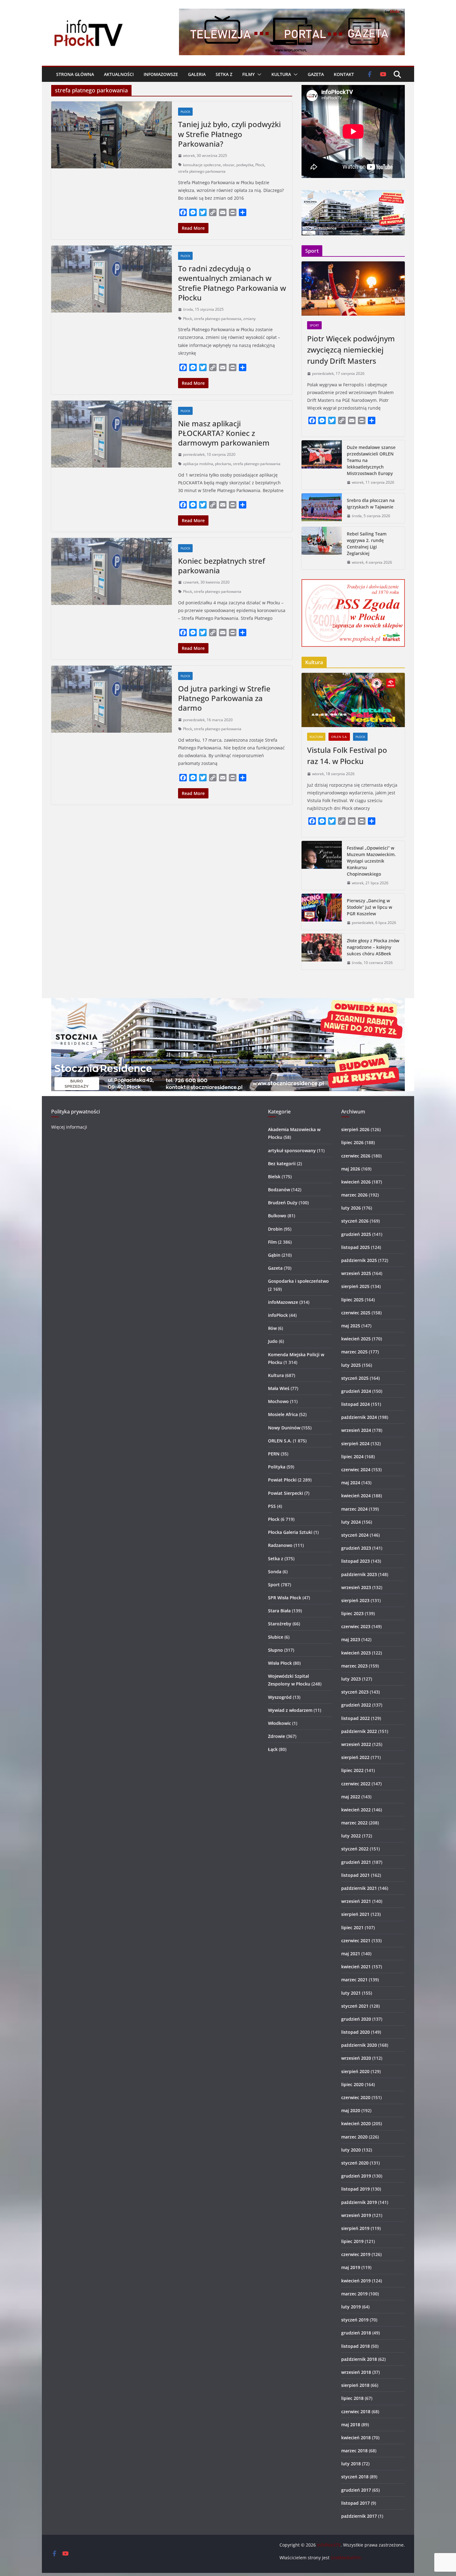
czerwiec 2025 (356, 1313)
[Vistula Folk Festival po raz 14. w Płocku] (353, 700)
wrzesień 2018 (356, 2372)
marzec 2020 (354, 2137)
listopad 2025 (355, 1247)
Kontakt (344, 74)
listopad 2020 (355, 2032)
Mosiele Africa (283, 1414)
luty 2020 (351, 2150)
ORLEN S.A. (339, 737)
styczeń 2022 (355, 1849)
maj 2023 (351, 1639)
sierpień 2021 (355, 1914)
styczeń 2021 (355, 2006)
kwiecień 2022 (356, 1810)
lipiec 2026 (352, 1142)
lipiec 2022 (352, 1770)
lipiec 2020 (352, 2084)
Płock (185, 112)
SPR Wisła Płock (285, 1598)
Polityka (277, 1467)
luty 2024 (351, 1522)
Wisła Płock (280, 1663)
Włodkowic (279, 1723)
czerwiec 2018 (356, 2412)
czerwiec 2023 (356, 1626)
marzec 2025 (354, 1352)
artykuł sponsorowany (292, 1150)
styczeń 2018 (355, 2477)
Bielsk (274, 1177)
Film (272, 1242)
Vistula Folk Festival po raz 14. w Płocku (347, 755)
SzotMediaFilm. (346, 2558)
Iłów (272, 1328)
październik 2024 (359, 1417)
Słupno (275, 1650)
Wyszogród (280, 1697)
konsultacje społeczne (202, 165)
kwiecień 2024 (356, 1496)
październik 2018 (359, 2359)
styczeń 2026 (355, 1221)
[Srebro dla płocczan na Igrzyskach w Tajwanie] (322, 508)
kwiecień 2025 (356, 1339)
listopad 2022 (355, 1718)
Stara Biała (279, 1611)
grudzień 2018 (356, 2333)
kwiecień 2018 (356, 2438)
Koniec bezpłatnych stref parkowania (221, 566)
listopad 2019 (355, 2189)
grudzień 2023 (356, 1548)
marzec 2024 (354, 1509)
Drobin (275, 1229)
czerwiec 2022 (356, 1784)
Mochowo (278, 1401)
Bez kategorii (282, 1164)
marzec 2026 (354, 1195)
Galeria (197, 74)
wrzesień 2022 (356, 1744)
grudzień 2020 (356, 2019)
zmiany (249, 319)
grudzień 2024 (356, 1391)
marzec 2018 (354, 2451)
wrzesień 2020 (356, 2058)
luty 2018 (351, 2464)
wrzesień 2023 (356, 1587)
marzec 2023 (354, 1666)
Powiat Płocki (282, 1480)
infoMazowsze (161, 74)
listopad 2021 (355, 1875)
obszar (229, 165)
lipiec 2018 (352, 2398)
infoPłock (278, 1315)
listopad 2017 (355, 2503)
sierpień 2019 (355, 2228)
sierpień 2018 (355, 2385)
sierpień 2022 (355, 1757)
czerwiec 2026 (356, 1156)
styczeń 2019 (355, 2320)
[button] (258, 74)
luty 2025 (351, 1365)
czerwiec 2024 (356, 1470)
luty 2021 (351, 1993)
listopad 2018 (355, 2346)
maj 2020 (351, 2110)
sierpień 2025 (355, 1286)
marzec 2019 (354, 2294)
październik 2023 (359, 1574)
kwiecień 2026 (356, 1182)
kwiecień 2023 (356, 1653)
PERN (274, 1454)
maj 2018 (351, 2425)
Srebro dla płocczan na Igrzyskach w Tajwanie (371, 504)
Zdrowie (277, 1736)
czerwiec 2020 (356, 2097)
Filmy (248, 74)
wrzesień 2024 (356, 1430)
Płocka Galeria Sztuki (290, 1532)
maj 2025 (351, 1326)
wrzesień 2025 (356, 1273)
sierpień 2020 (355, 2071)
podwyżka (245, 165)
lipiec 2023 (352, 1613)
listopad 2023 (355, 1561)
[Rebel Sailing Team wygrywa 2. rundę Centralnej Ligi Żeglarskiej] (322, 548)
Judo (273, 1341)
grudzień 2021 (356, 1862)
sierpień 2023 (355, 1600)
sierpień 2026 (355, 1129)
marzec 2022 (354, 1823)
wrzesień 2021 (356, 1901)
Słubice (276, 1637)
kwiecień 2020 (356, 2123)
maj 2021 (351, 1954)
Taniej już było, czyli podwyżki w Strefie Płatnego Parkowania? (229, 134)
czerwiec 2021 (356, 1941)
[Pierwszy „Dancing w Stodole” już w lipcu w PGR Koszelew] (322, 912)
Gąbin (274, 1255)
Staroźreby (280, 1624)
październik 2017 (359, 2516)
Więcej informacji (69, 1127)
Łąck (273, 1749)
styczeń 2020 (355, 2163)
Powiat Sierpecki (286, 1493)
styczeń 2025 (355, 1378)
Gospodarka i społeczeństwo (298, 1281)
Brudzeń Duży (283, 1203)
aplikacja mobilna (198, 464)
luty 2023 (351, 1679)
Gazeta (316, 74)
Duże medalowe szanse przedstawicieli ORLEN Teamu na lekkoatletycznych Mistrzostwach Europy (371, 460)
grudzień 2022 (356, 1705)
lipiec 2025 (352, 1300)
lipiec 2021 (352, 1928)
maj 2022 (351, 1797)
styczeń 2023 (355, 1692)
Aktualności (119, 74)
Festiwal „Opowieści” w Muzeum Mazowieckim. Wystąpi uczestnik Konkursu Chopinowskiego (371, 861)
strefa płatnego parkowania (202, 171)
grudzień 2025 (356, 1234)
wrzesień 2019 (356, 2215)
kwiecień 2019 (356, 2281)
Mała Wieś (279, 1388)
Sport (314, 325)
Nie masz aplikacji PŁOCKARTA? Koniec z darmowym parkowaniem (224, 433)
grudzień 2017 (356, 2490)
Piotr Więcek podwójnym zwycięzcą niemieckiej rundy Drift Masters (351, 350)
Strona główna (75, 74)
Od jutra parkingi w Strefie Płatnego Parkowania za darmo (224, 698)
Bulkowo (277, 1216)
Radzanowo (280, 1545)
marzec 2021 (354, 1980)
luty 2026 (351, 1208)
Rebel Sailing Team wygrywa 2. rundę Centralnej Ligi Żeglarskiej (367, 544)
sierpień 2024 (355, 1443)
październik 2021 (359, 1888)
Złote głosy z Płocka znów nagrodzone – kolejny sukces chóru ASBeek (373, 947)
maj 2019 (351, 2267)
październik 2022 (359, 1731)
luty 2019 (351, 2307)
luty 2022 (351, 1836)
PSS (272, 1506)
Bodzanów (279, 1190)
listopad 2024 (355, 1404)
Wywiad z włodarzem (290, 1710)
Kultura (281, 74)
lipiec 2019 (352, 2241)
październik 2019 (359, 2202)
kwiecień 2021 (356, 1967)
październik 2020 (359, 2045)
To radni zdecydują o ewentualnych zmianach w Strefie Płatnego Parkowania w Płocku (232, 283)
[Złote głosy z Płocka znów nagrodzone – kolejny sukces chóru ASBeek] (322, 952)
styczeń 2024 (355, 1535)
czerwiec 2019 (356, 2254)
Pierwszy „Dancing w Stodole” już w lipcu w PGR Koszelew (369, 907)
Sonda (275, 1572)
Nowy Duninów (284, 1428)
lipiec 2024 (352, 1457)
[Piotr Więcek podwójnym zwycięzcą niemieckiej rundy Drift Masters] (353, 289)
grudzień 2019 (356, 2176)
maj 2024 (351, 1483)
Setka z (224, 74)
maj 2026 (351, 1169)
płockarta (223, 464)
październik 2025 (359, 1260)
